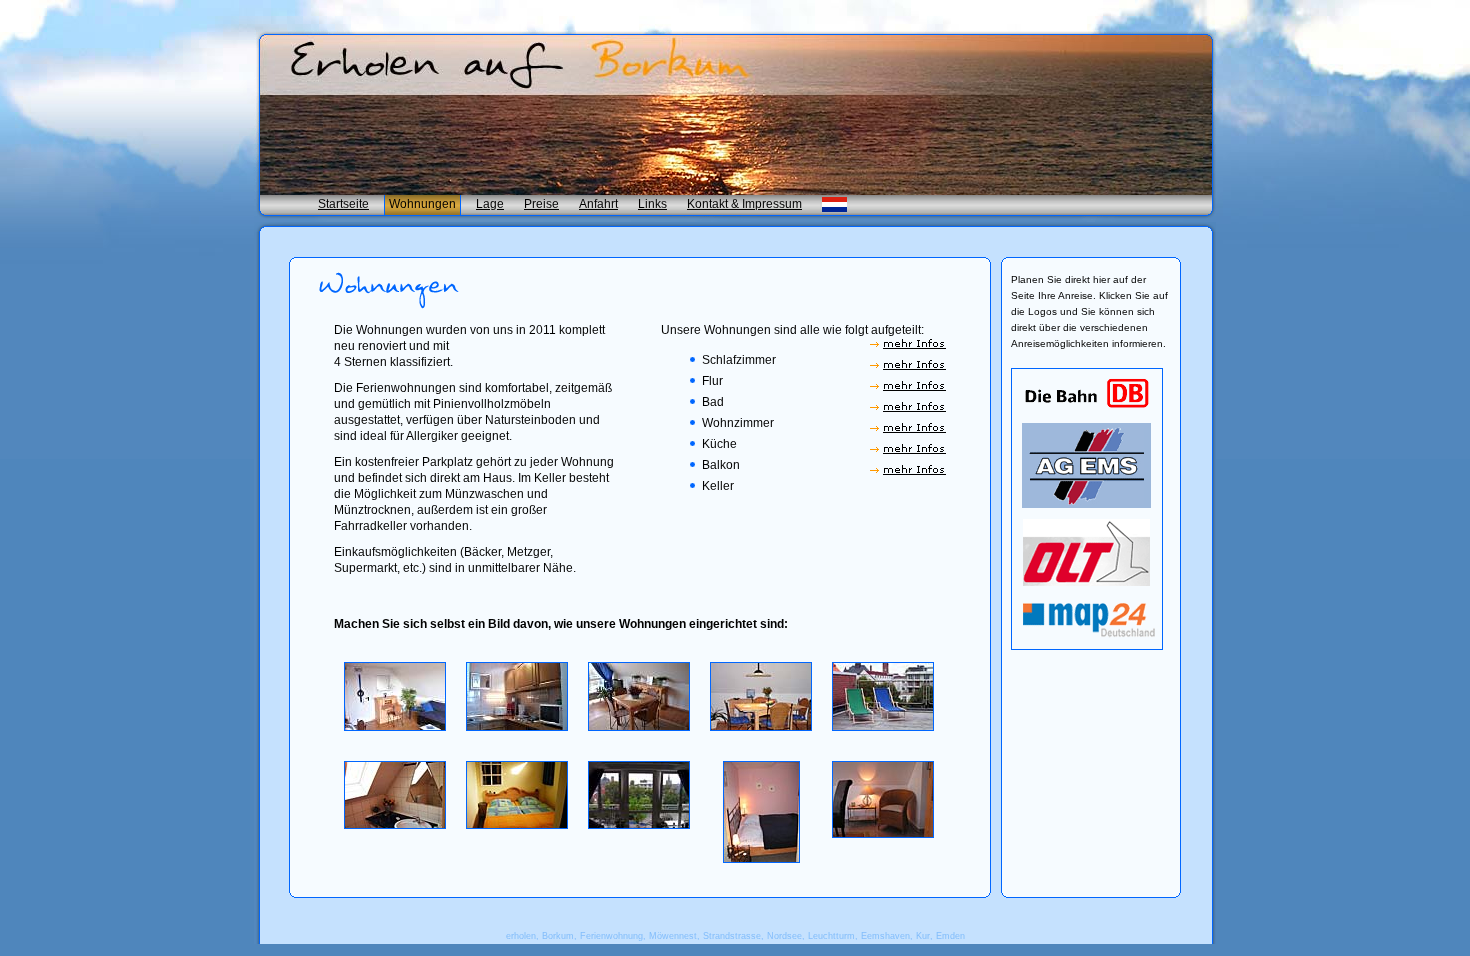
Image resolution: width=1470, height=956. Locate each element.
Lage (490, 204)
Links (652, 204)
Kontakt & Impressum (744, 204)
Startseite (343, 204)
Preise (541, 204)
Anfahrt (598, 204)
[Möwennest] (395, 727)
